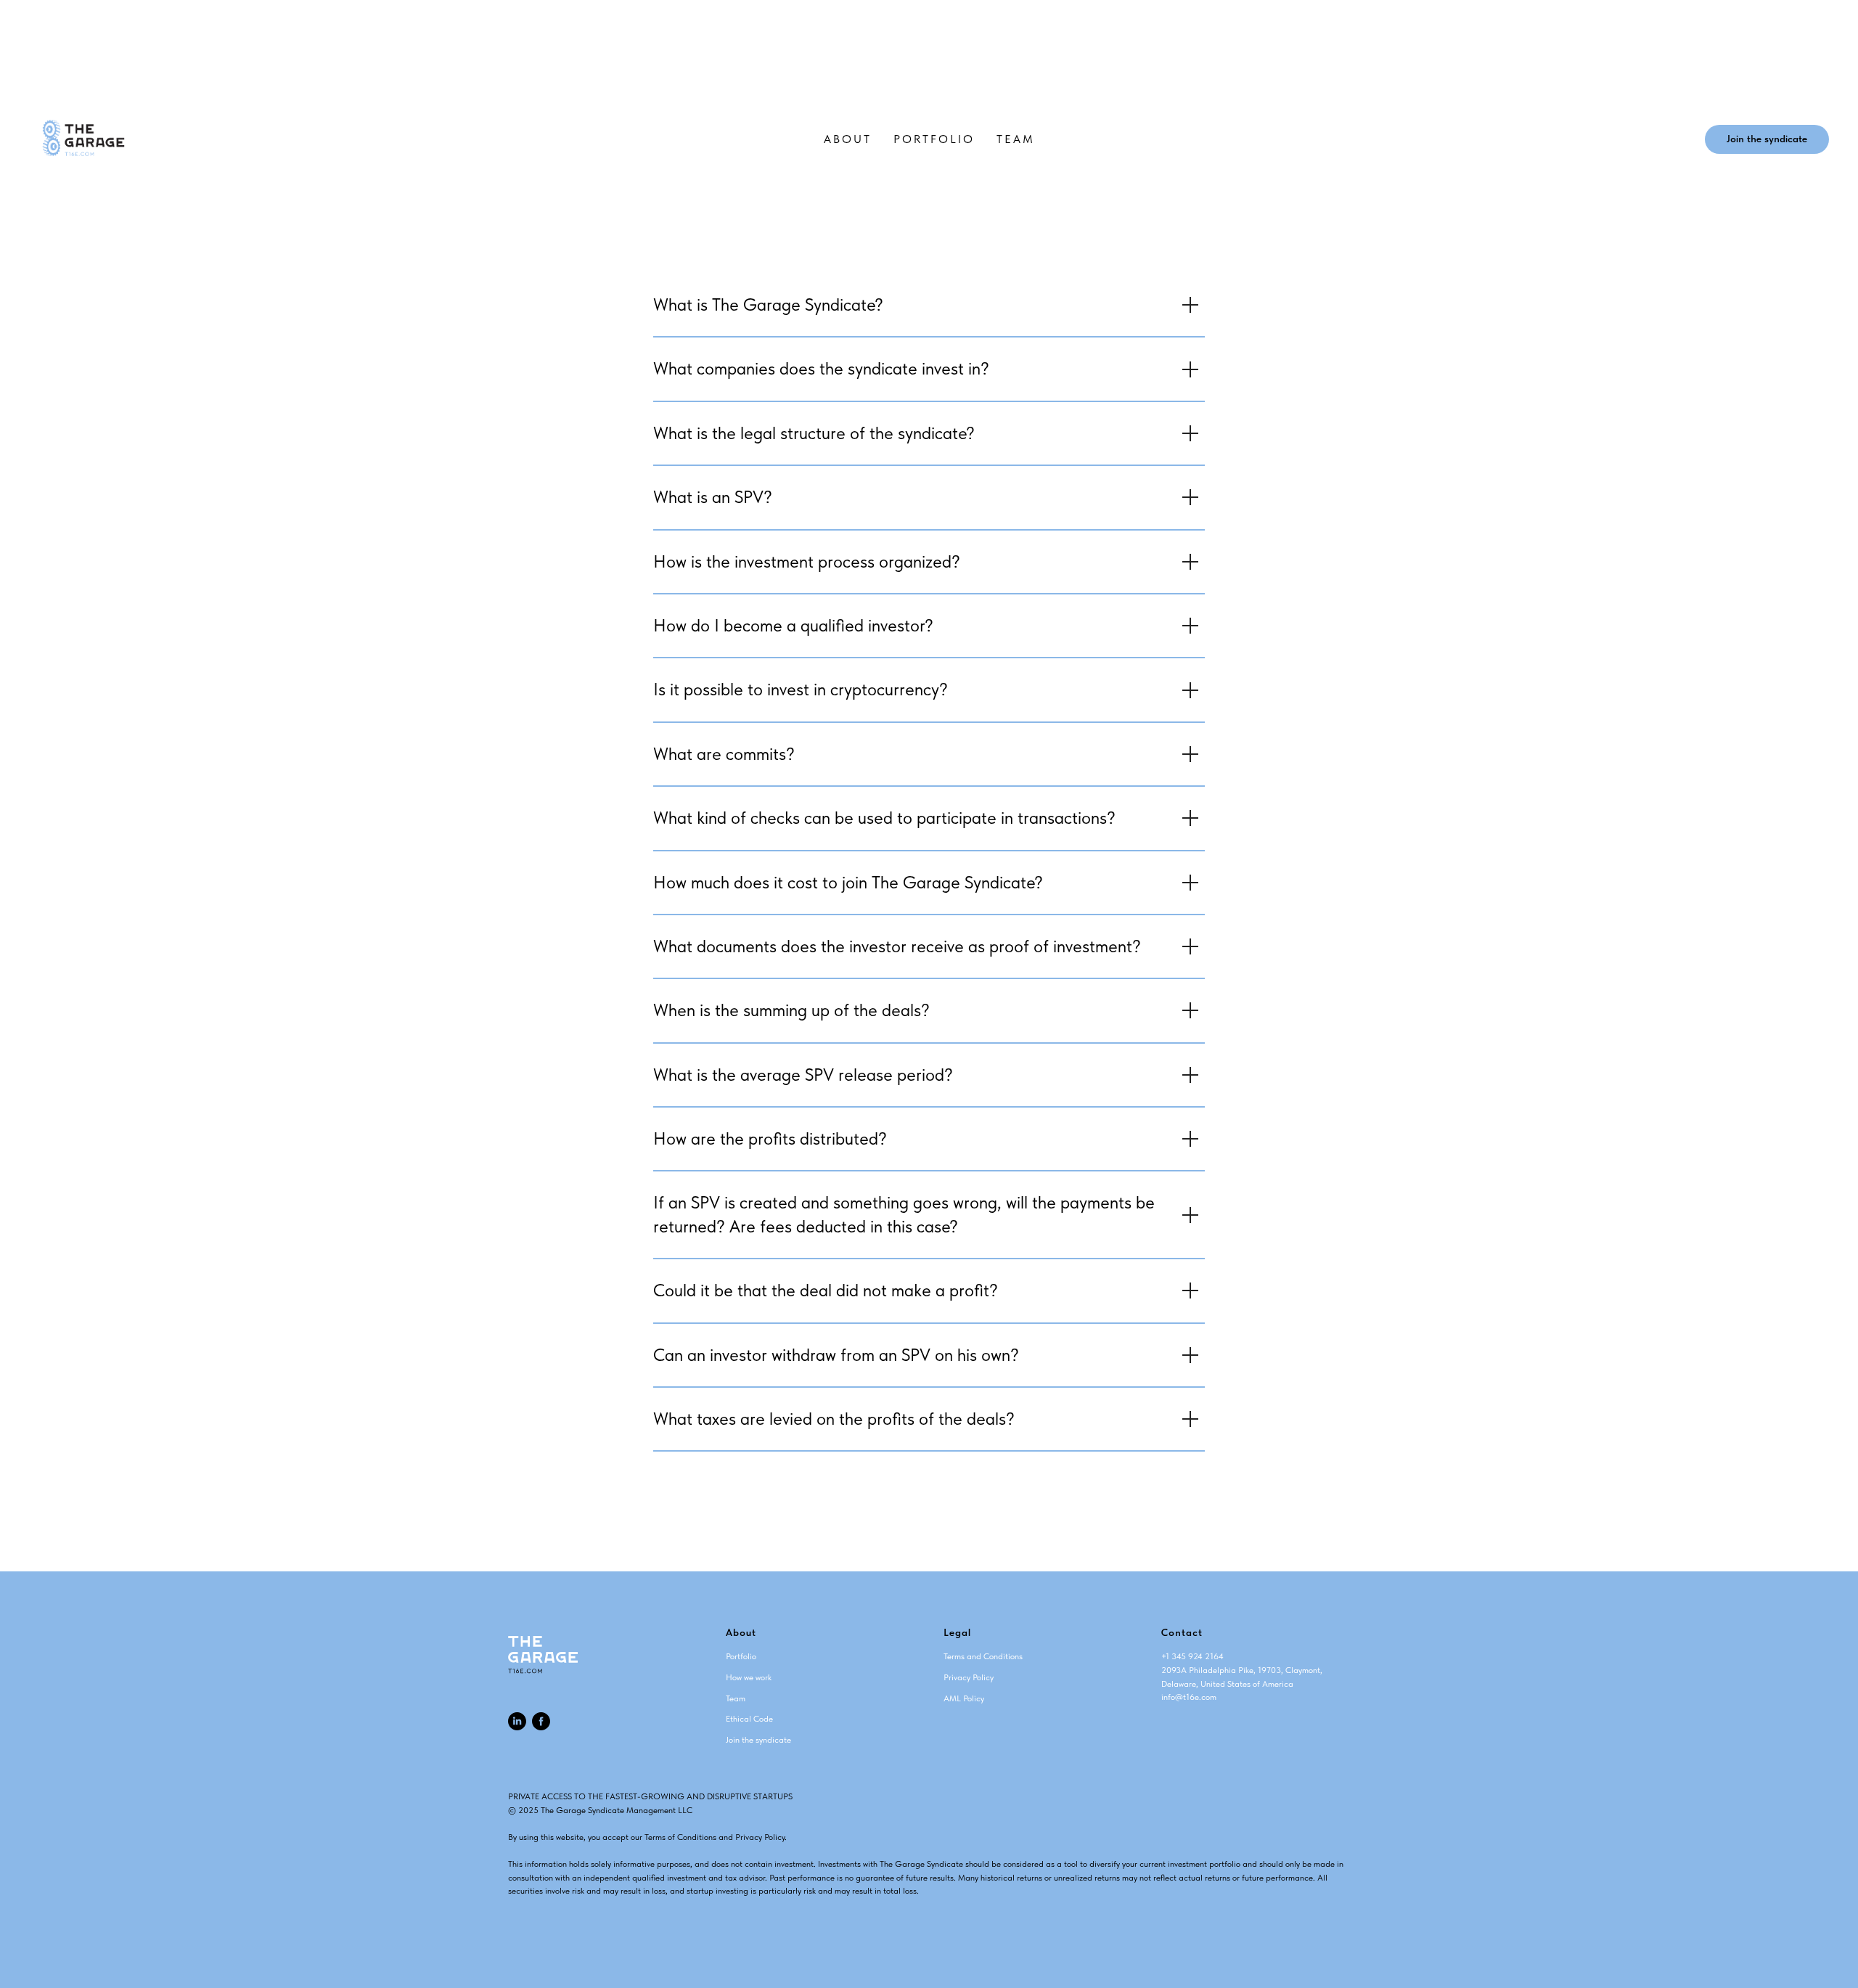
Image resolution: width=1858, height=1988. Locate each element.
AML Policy (964, 1698)
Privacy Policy (969, 1677)
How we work (749, 1677)
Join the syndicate (758, 1740)
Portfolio (741, 1656)
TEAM (1016, 139)
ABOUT (848, 139)
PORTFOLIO (934, 139)
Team (736, 1698)
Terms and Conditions (983, 1656)
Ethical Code (749, 1719)
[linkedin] (517, 1721)
